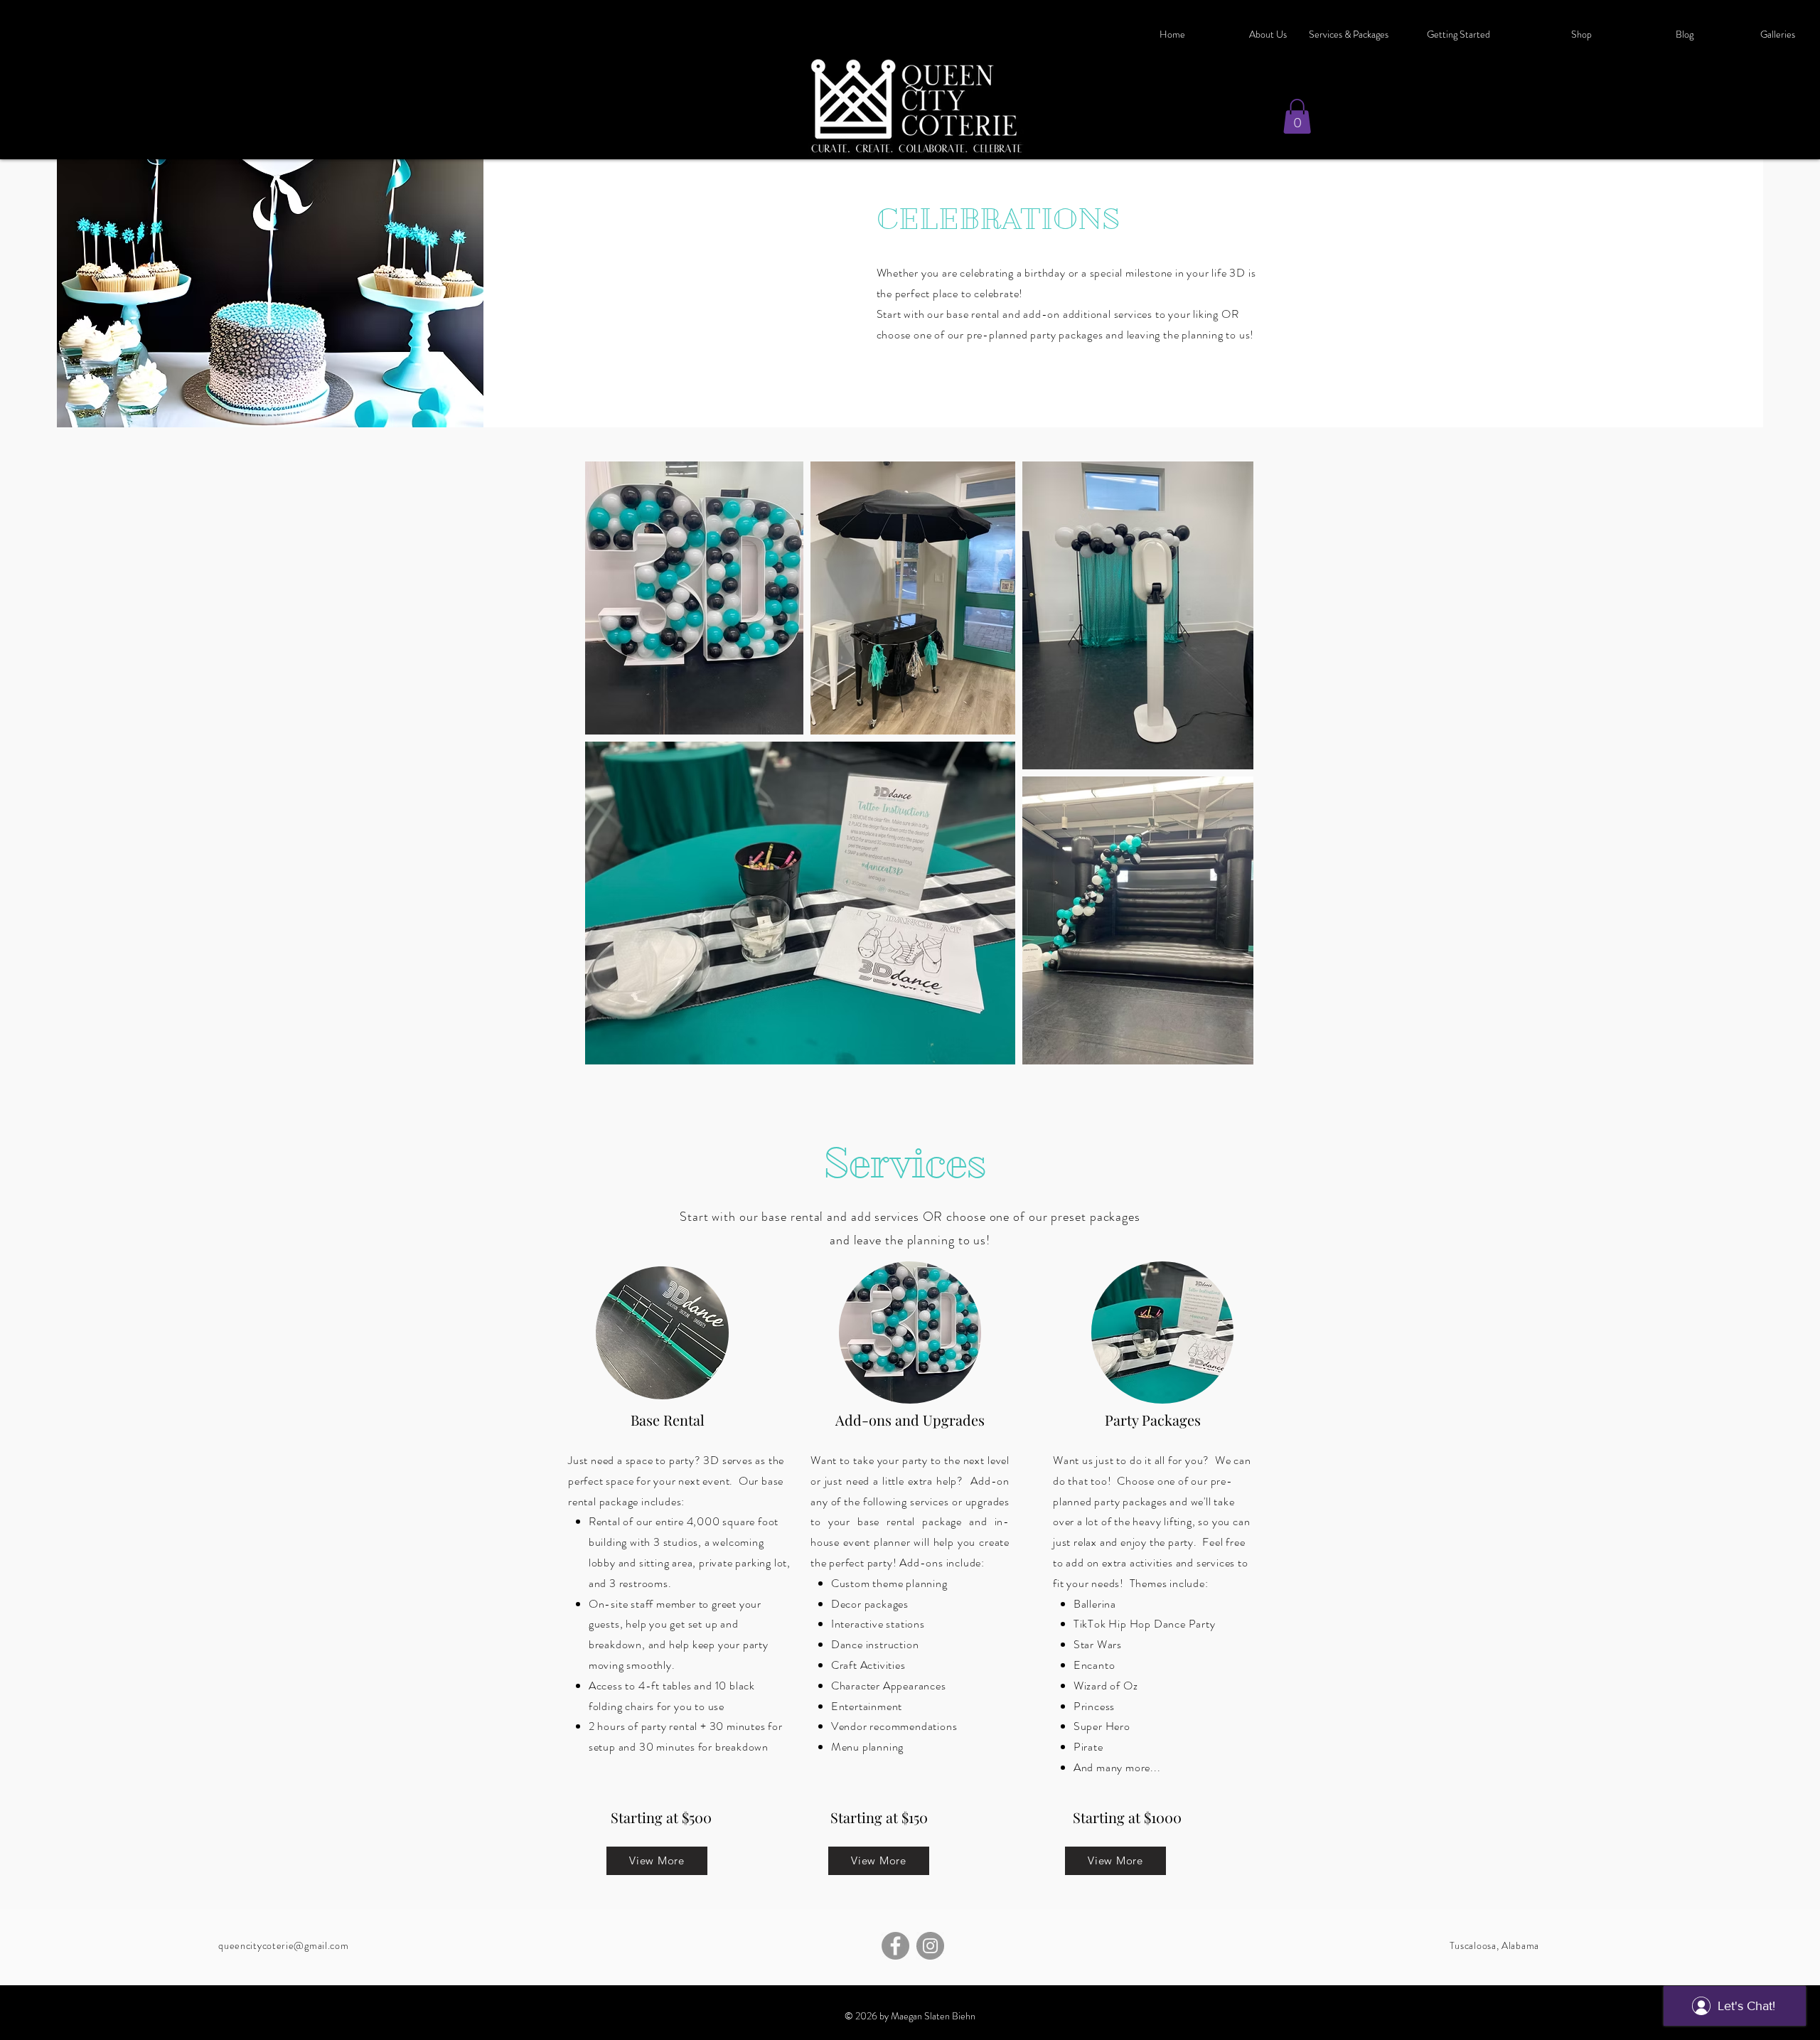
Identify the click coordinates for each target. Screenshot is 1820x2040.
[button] (1552, 34)
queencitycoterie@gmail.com (283, 1945)
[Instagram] (930, 1946)
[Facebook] (895, 1946)
